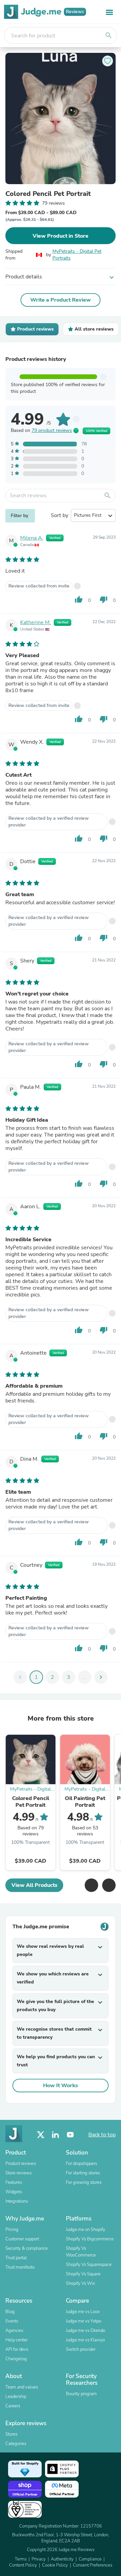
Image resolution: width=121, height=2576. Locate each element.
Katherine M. (36, 622)
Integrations (17, 2201)
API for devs (17, 2349)
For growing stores (84, 2182)
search (109, 35)
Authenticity (62, 2559)
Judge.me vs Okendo (86, 2331)
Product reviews (21, 2164)
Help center (16, 2340)
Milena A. (32, 538)
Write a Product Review (61, 300)
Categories (16, 2444)
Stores (11, 2434)
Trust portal (16, 2258)
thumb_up (79, 600)
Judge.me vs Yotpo (84, 2321)
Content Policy (23, 2565)
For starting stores (83, 2173)
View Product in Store (61, 236)
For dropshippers (82, 2164)
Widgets (14, 2192)
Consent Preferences (93, 2565)
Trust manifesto (20, 2267)
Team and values (22, 2387)
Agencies (14, 2331)
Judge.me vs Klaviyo (85, 2340)
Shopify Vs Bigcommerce (90, 2239)
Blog (10, 2312)
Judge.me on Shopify (86, 2230)
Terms (21, 2559)
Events (12, 2321)
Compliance (90, 2559)
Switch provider (81, 2349)
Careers (13, 2406)
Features (14, 2182)
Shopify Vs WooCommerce (81, 2252)
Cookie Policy (55, 2565)
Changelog (16, 2359)
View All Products (34, 1885)
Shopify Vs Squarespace (89, 2265)
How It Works (61, 2086)
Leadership (16, 2397)
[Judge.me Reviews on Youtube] (70, 2135)
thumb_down (104, 600)
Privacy (39, 2559)
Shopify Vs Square (83, 2274)
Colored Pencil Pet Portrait (48, 194)
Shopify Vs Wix (80, 2283)
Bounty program (81, 2394)
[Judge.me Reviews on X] (41, 2135)
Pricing (12, 2230)
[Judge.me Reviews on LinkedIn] (55, 2135)
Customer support (22, 2239)
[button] (91, 1885)
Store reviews (18, 2173)
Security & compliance (27, 2248)
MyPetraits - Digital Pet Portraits (77, 255)
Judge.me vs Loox (83, 2312)
